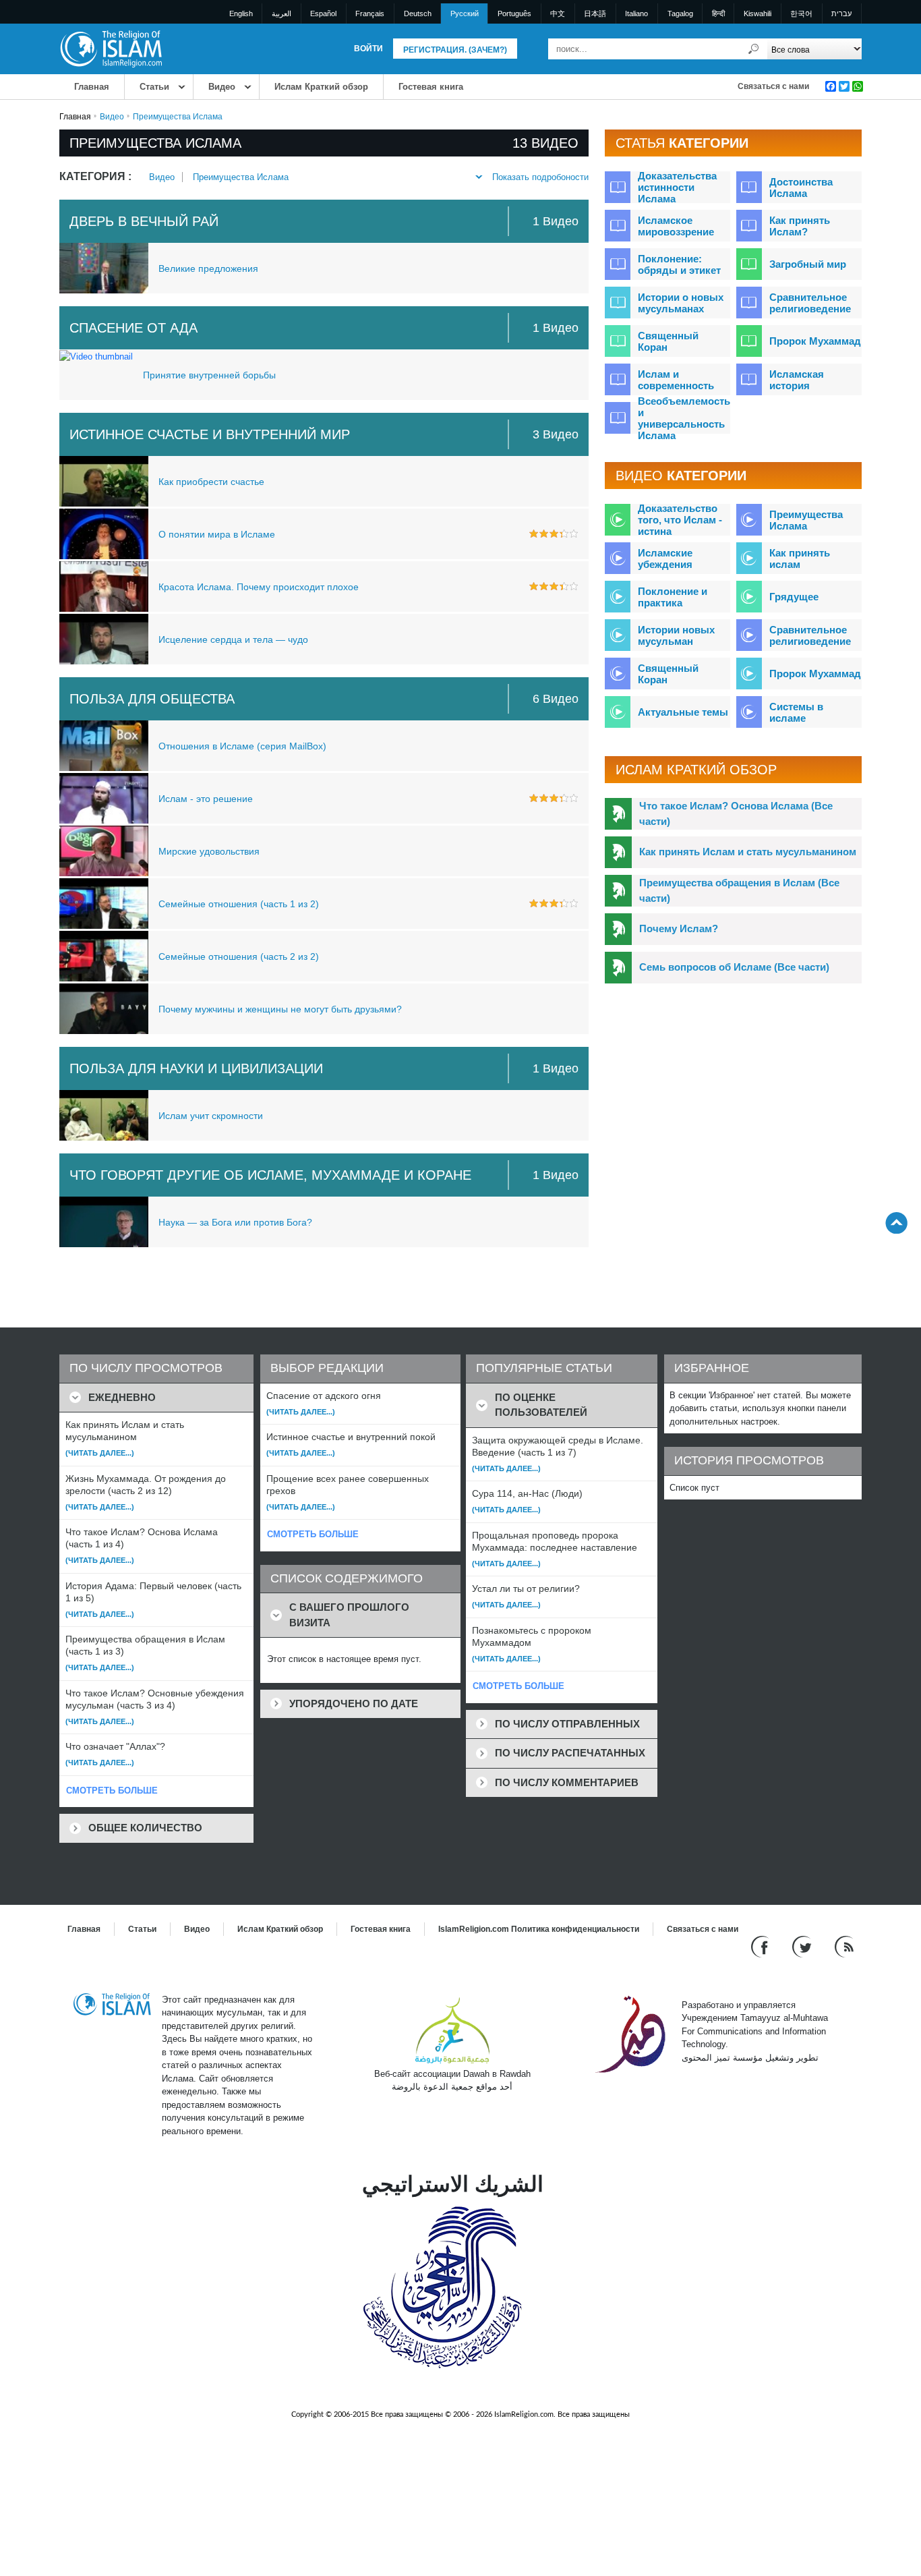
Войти (368, 49)
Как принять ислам (800, 559)
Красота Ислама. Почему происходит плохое (259, 587)
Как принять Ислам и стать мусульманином (748, 852)
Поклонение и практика (673, 597)
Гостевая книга (431, 87)
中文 (558, 13)
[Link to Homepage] (111, 48)
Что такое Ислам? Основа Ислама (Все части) (736, 813)
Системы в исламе (796, 712)
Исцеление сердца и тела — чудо (233, 639)
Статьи (154, 87)
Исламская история (797, 380)
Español (323, 13)
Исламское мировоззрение (676, 226)
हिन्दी (718, 13)
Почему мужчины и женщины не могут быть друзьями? (280, 1009)
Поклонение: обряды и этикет (679, 264)
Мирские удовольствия (209, 851)
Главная (92, 87)
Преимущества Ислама (241, 177)
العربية (281, 13)
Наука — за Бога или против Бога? (235, 1222)
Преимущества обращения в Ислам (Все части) (739, 890)
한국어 (801, 13)
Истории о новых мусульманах (681, 303)
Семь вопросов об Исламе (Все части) (734, 967)
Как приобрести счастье (211, 482)
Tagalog (680, 13)
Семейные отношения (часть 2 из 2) (239, 956)
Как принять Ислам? (800, 226)
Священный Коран (668, 341)
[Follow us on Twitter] (803, 1946)
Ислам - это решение (206, 799)
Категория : (95, 176)
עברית (841, 13)
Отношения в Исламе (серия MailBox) (242, 746)
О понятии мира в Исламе (217, 534)
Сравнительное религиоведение (810, 303)
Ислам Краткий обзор (321, 87)
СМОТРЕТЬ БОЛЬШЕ (112, 1791)
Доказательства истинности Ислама (677, 187)
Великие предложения (208, 268)
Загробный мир (808, 264)
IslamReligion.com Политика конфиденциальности (539, 1929)
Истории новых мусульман (676, 635)
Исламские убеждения (665, 559)
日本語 (595, 13)
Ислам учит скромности (211, 1116)
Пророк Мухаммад (815, 341)
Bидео (222, 87)
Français (370, 13)
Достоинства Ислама (801, 188)
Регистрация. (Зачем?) (455, 50)
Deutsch (418, 13)
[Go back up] (896, 1223)
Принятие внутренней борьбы (209, 375)
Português (514, 13)
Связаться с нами (773, 86)
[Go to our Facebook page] (762, 1946)
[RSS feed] (844, 1946)
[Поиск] (754, 49)
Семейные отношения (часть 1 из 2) (239, 904)
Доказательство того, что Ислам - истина (680, 520)
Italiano (636, 13)
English (241, 13)
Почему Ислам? (679, 928)
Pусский (465, 13)
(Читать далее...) (100, 1453)
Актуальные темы (683, 712)
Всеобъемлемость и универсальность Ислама (684, 418)
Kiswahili (757, 13)
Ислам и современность (676, 380)
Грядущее (794, 597)
